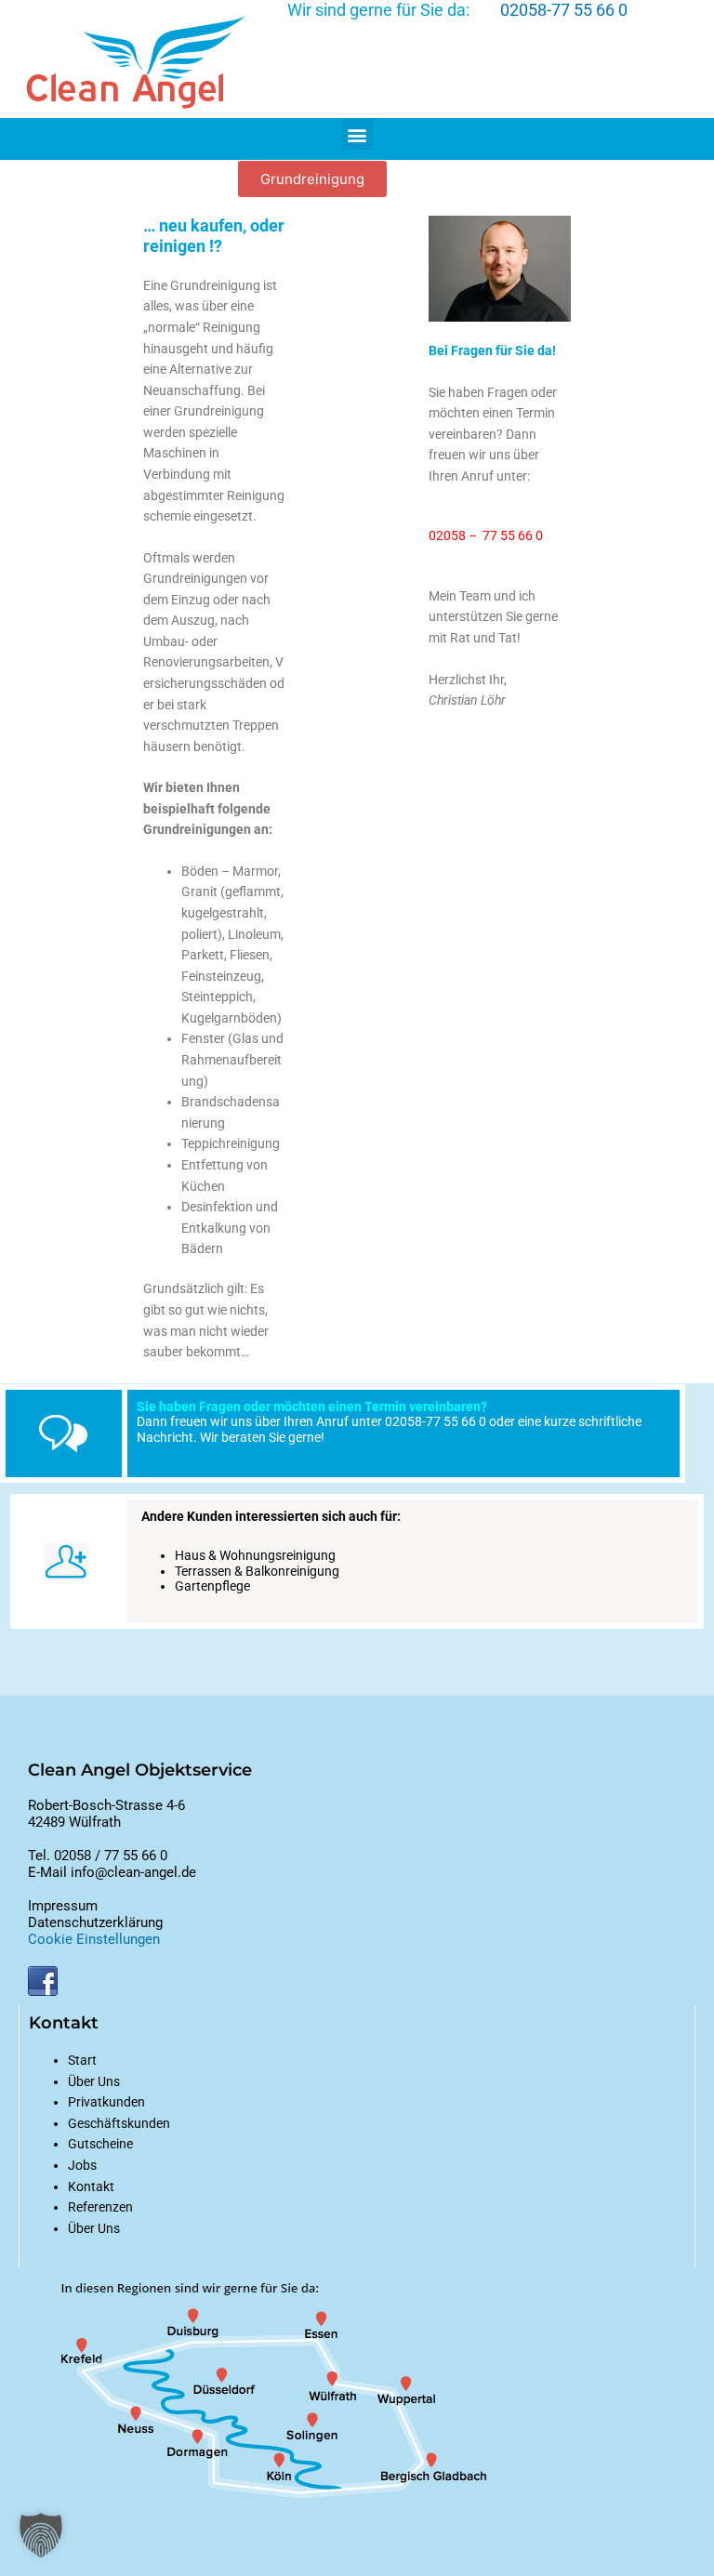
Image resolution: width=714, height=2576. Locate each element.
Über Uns (94, 2228)
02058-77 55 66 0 (564, 10)
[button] (357, 134)
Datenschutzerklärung (95, 1922)
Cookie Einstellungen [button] (94, 1939)
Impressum (63, 1906)
